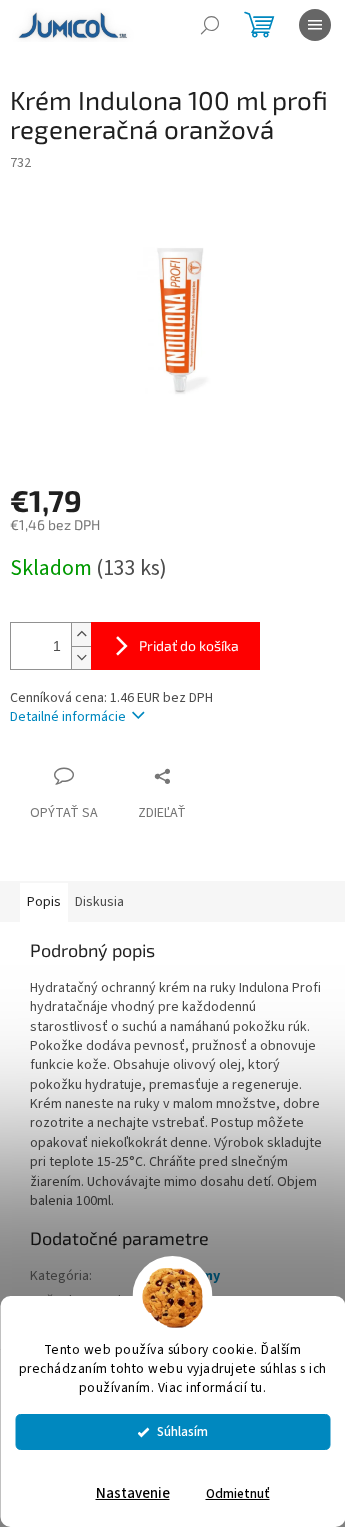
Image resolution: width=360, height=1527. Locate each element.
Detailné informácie (68, 717)
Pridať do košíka (189, 645)
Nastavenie (133, 1493)
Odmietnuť (238, 1493)
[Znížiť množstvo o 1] (81, 657)
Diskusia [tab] (99, 902)
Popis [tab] (44, 902)
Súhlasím (182, 1431)
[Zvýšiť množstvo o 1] (81, 634)
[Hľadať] (210, 25)
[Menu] (315, 25)
